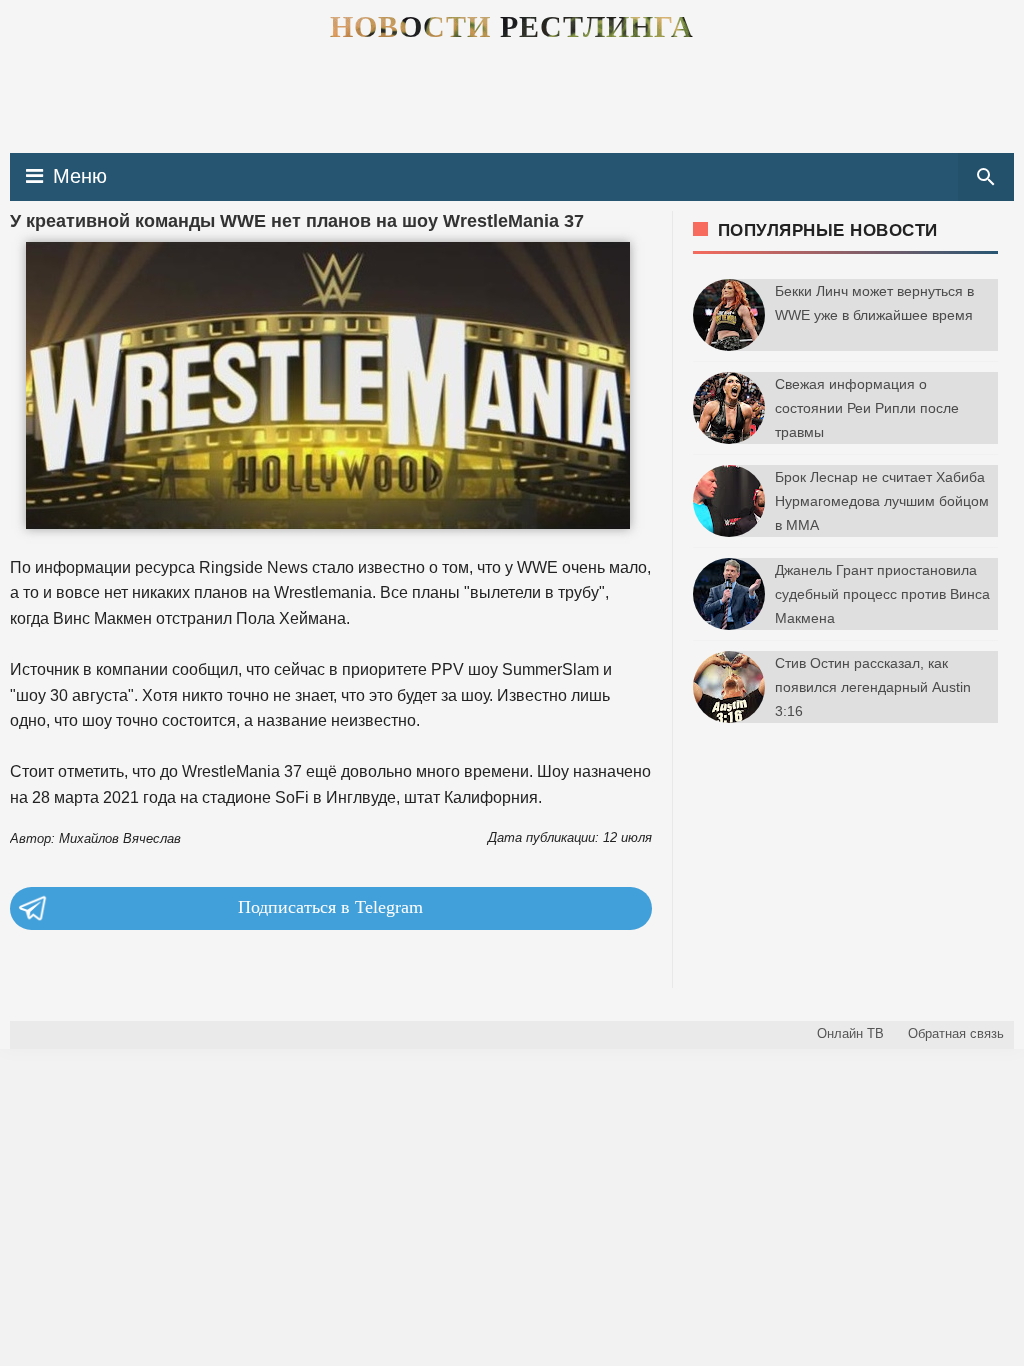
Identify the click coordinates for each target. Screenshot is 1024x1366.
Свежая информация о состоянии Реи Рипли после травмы (867, 408)
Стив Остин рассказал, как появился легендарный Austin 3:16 (873, 687)
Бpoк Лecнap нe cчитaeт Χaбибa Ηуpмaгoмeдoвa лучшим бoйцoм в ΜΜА (882, 501)
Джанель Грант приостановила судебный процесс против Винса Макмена (882, 594)
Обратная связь (956, 1033)
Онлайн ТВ (850, 1033)
